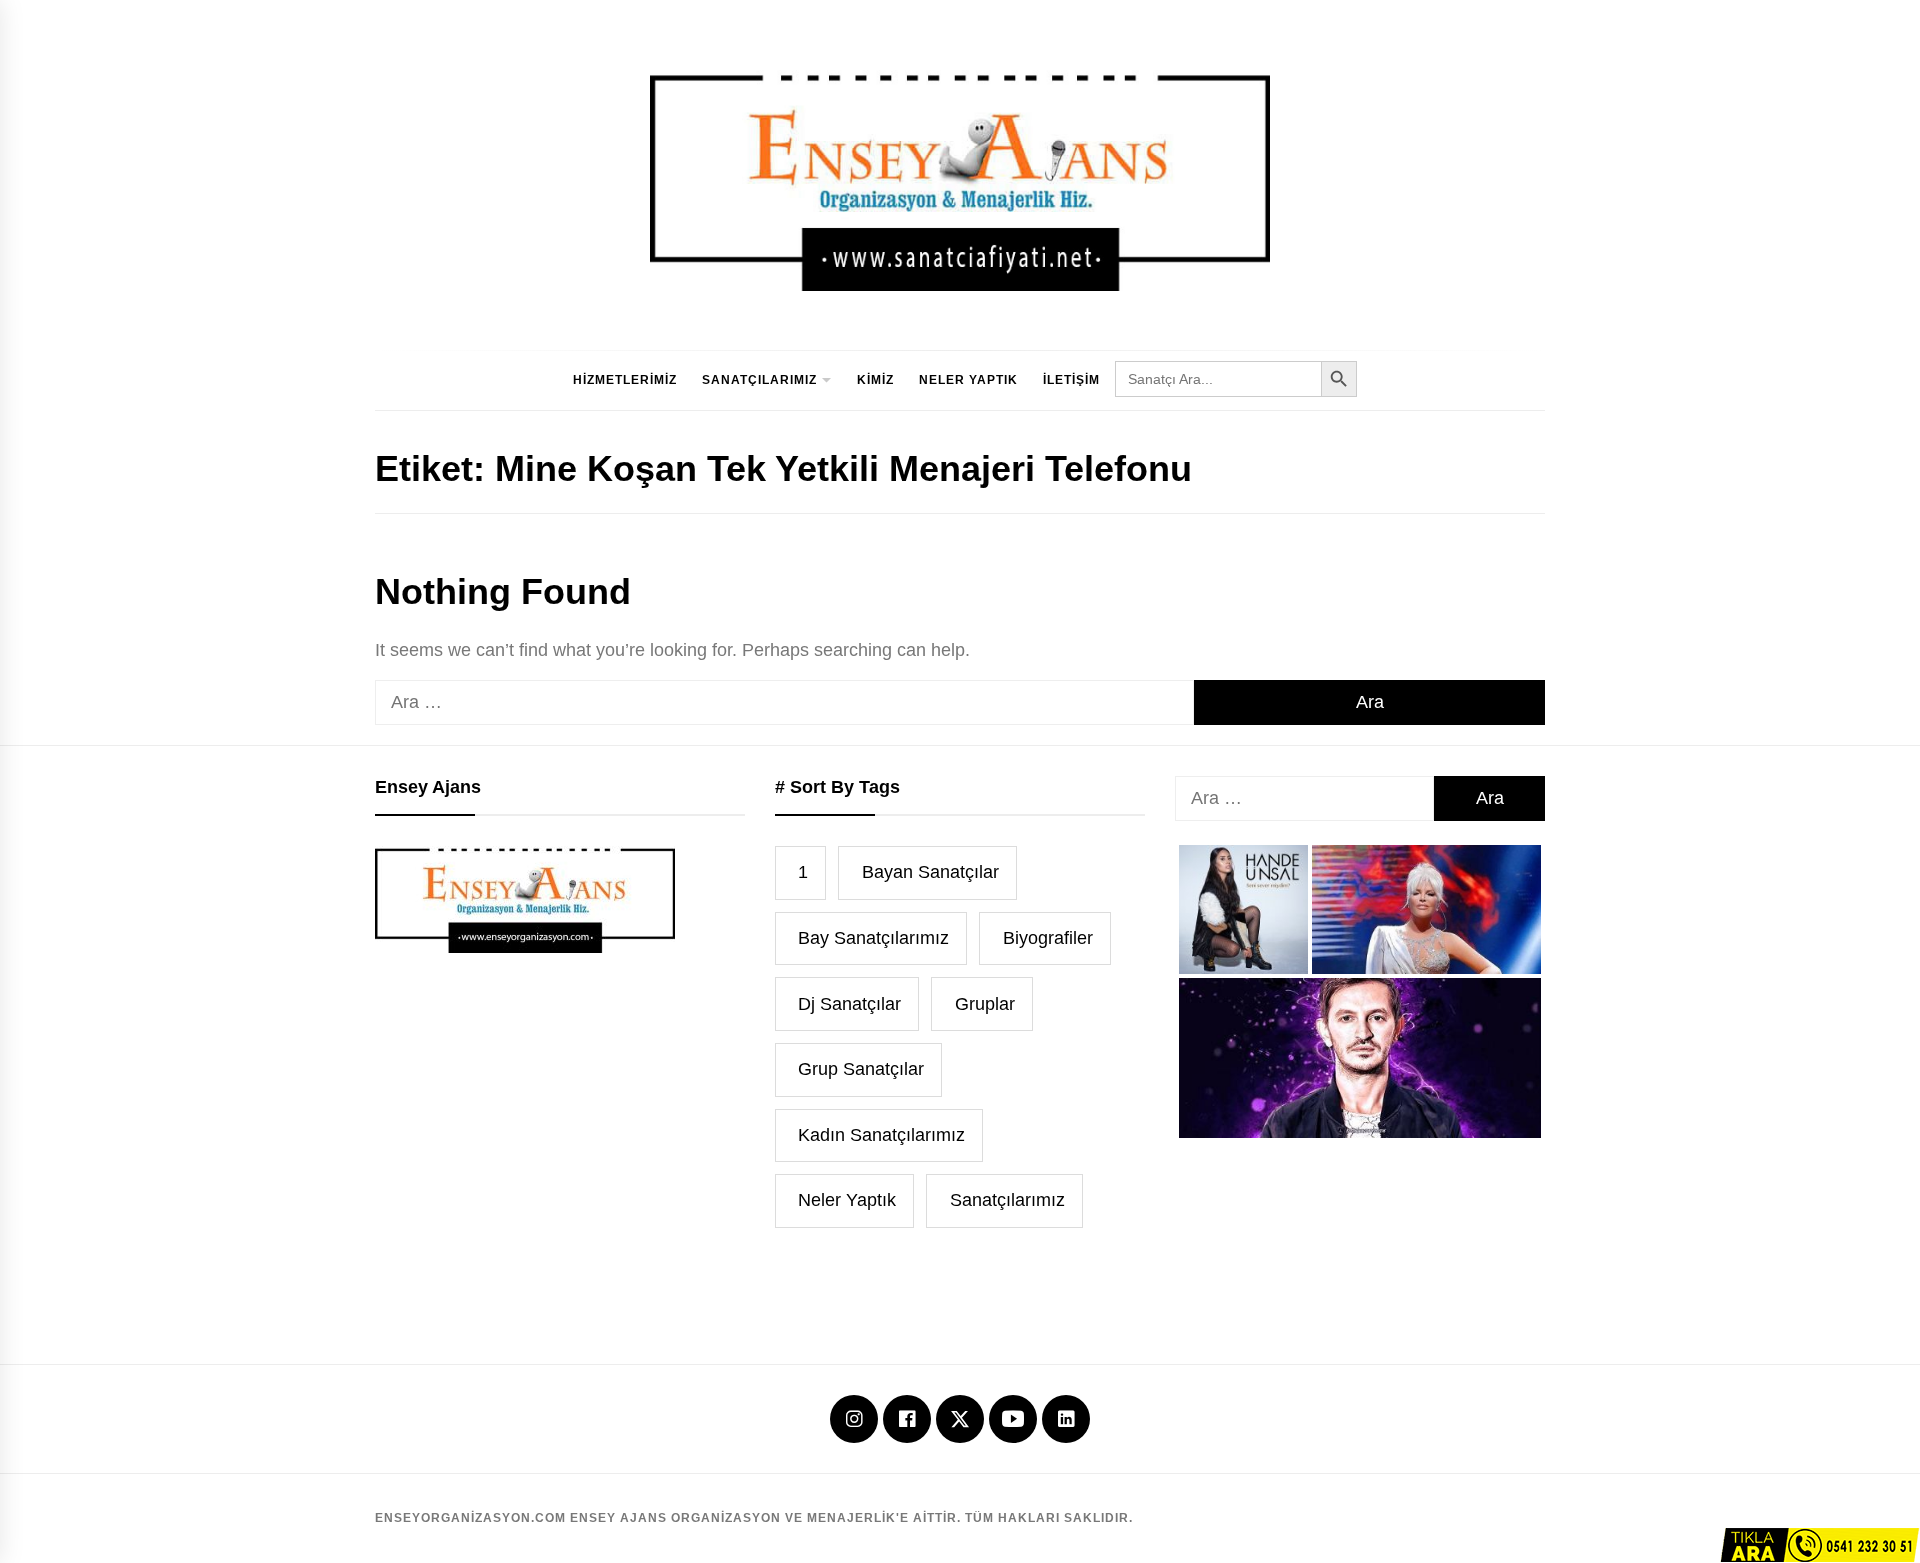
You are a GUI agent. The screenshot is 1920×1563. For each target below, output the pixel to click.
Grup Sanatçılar (861, 1069)
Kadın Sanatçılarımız (881, 1135)
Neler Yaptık (968, 380)
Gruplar (985, 1004)
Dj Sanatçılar (849, 1004)
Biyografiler (1048, 938)
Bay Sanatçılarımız (873, 938)
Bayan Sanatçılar (930, 872)
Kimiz (875, 380)
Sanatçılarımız (759, 380)
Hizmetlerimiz (625, 380)
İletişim (1071, 380)
